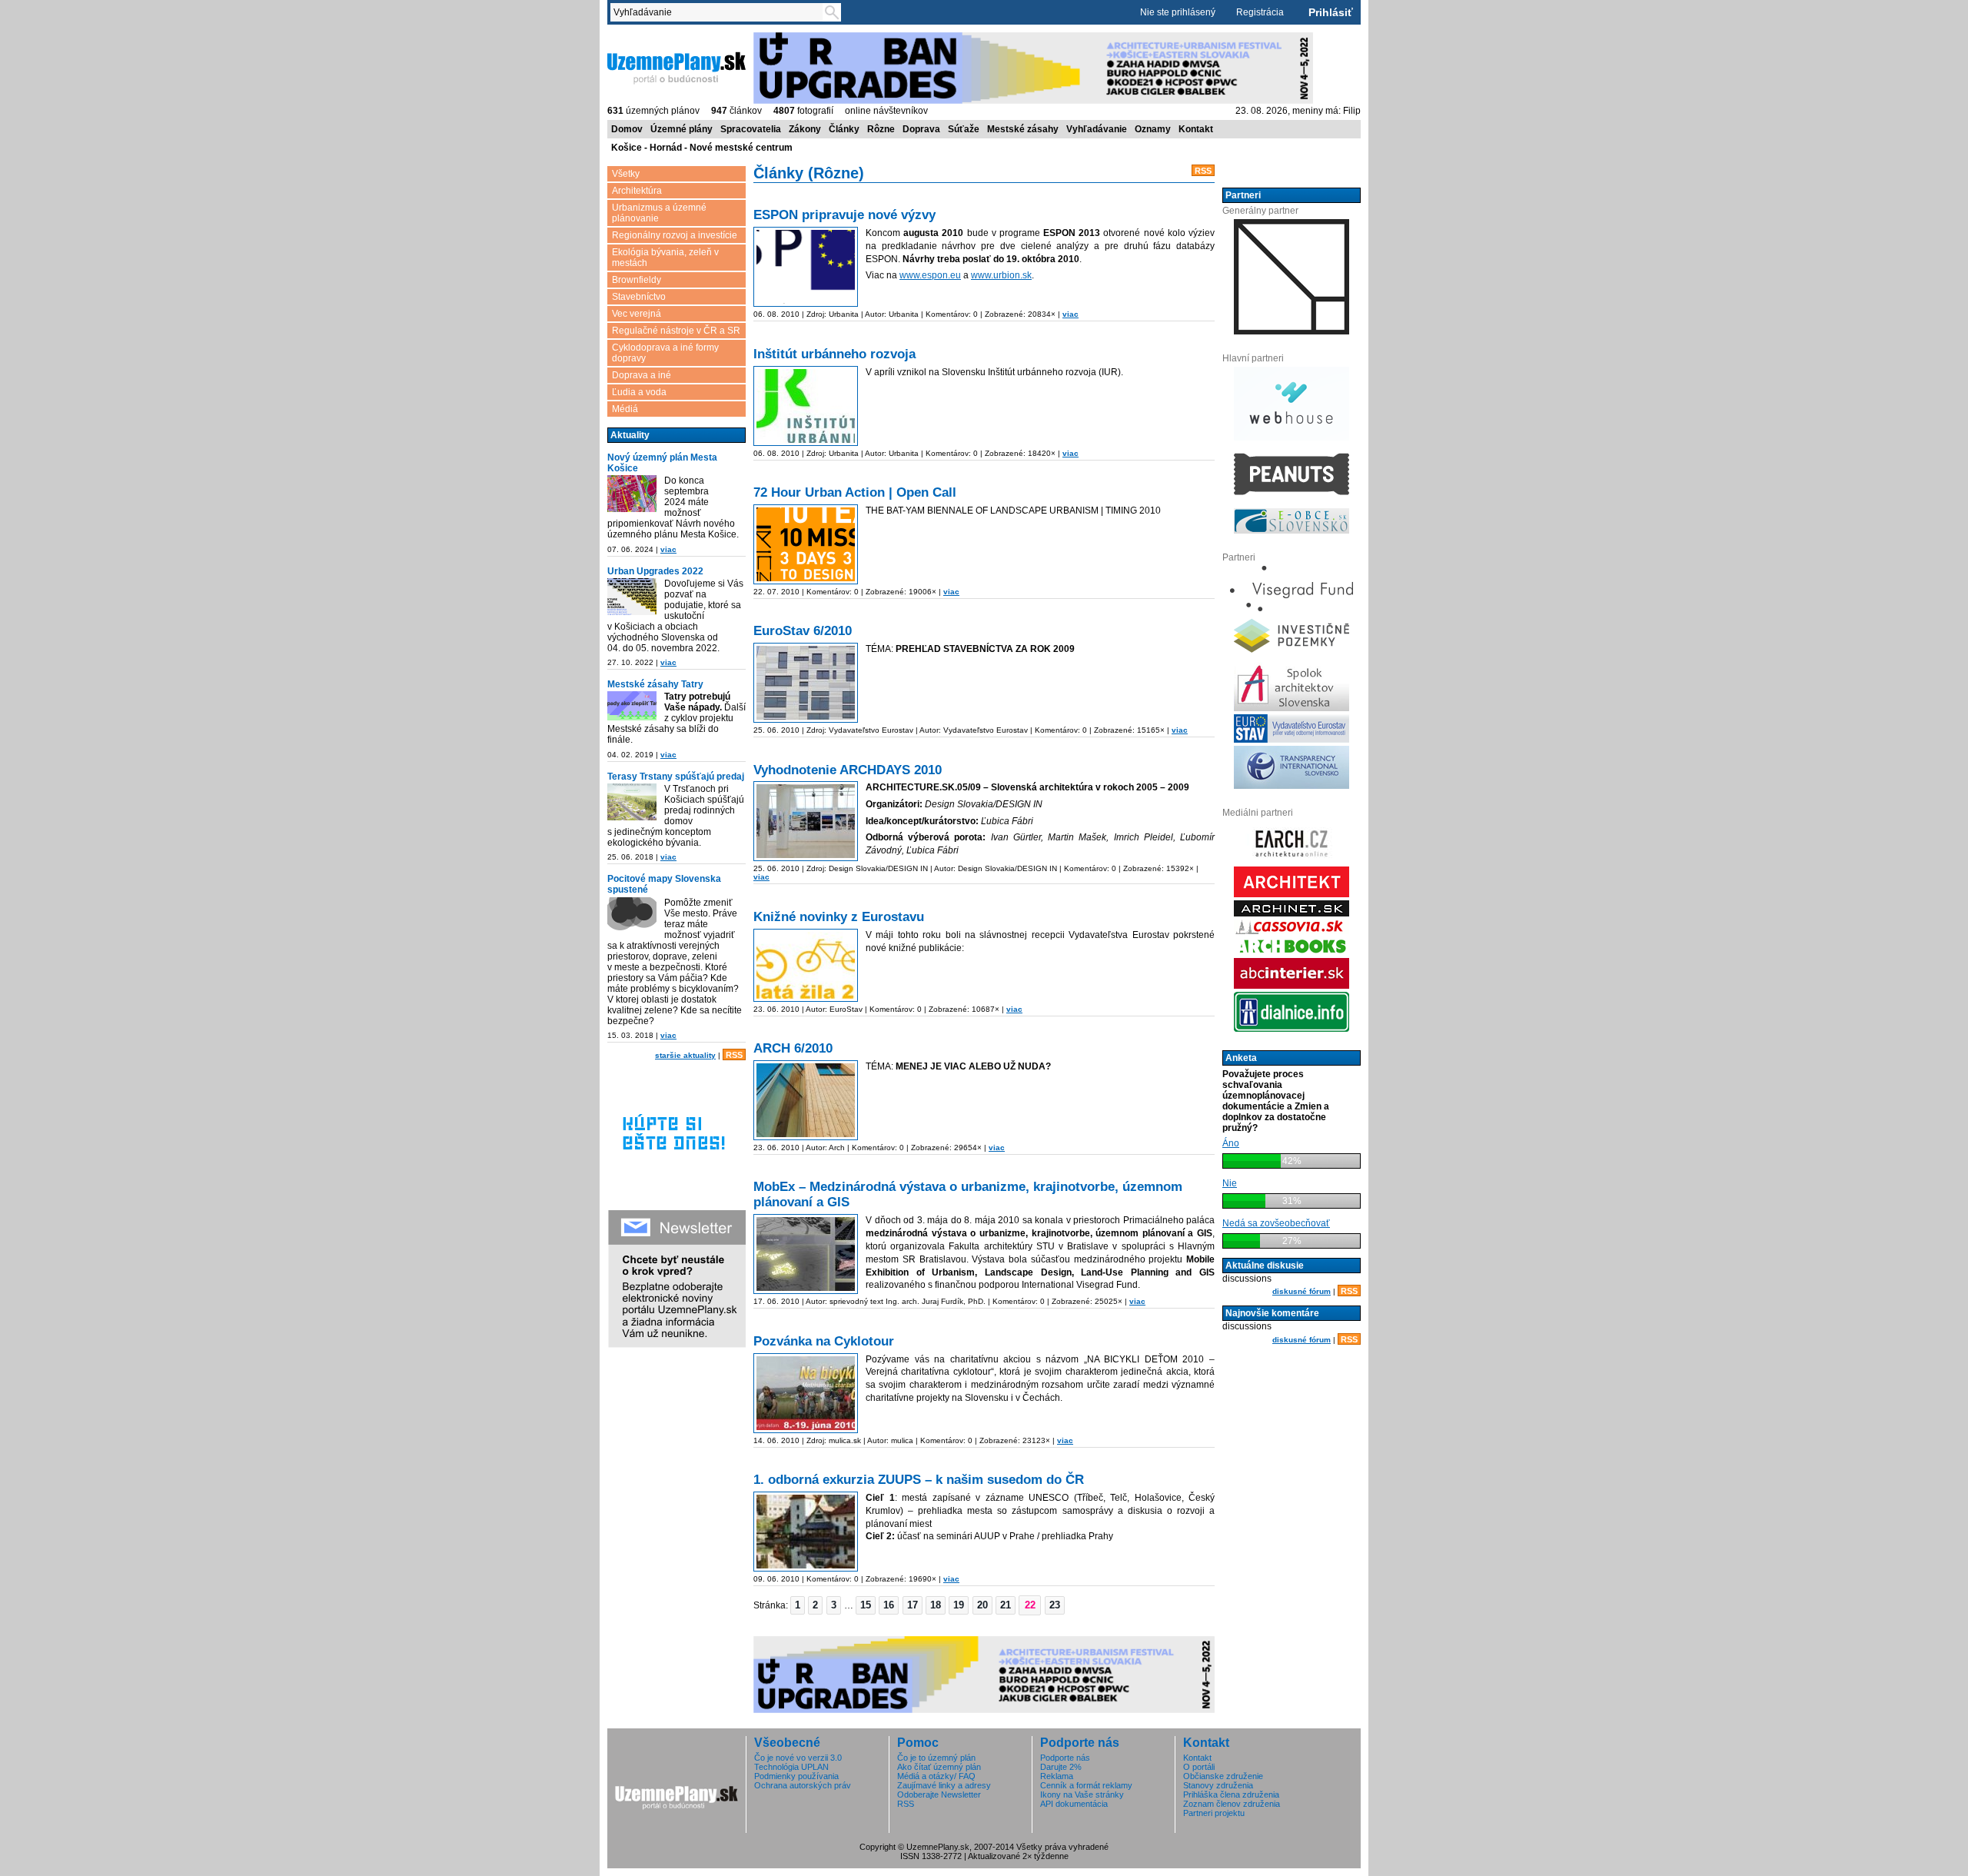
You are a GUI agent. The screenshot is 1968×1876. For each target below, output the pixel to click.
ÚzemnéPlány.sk (644, 38)
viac (668, 549)
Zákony (805, 129)
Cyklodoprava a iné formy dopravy (665, 353)
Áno (1231, 1143)
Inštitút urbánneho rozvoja (834, 354)
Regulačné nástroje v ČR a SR (676, 331)
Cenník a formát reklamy (1086, 1785)
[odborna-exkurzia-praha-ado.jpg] (806, 1532)
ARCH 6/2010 (793, 1048)
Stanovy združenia (1218, 1785)
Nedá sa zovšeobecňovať (1276, 1223)
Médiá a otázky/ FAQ (936, 1776)
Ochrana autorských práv (803, 1785)
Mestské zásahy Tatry (655, 684)
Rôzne (881, 129)
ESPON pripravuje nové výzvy (844, 215)
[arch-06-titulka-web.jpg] (806, 1100)
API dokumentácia (1074, 1804)
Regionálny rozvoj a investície (675, 235)
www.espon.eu (930, 275)
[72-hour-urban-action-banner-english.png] (806, 544)
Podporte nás (1065, 1758)
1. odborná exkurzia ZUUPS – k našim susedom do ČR (919, 1480)
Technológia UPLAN (791, 1767)
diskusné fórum (1301, 1291)
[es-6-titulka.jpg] (806, 683)
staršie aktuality (685, 1055)
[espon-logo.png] (806, 267)
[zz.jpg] (806, 965)
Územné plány (681, 129)
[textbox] (720, 12)
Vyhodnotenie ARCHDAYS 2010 (848, 770)
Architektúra (637, 191)
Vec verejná (637, 314)
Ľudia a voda (639, 392)
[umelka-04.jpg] (806, 821)
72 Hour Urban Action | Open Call (855, 492)
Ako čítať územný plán (939, 1767)
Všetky (626, 174)
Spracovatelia (751, 129)
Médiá (625, 409)
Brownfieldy (637, 280)
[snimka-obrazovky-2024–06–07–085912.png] (632, 494)
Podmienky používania (796, 1776)
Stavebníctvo (639, 297)
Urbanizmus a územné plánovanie (659, 213)
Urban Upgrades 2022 (655, 571)
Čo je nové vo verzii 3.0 (798, 1758)
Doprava (921, 129)
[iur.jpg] (806, 406)
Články (844, 129)
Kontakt (1196, 129)
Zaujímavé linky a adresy (944, 1785)
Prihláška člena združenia (1231, 1795)
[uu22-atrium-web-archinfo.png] (632, 597)
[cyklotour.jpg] (806, 1393)
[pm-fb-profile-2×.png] (632, 916)
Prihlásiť (1331, 12)
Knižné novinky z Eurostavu (839, 917)
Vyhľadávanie (1097, 129)
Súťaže (964, 129)
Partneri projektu (1214, 1813)
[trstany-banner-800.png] (632, 802)
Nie (1230, 1183)
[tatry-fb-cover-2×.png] (632, 706)
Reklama (1057, 1776)
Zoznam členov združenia (1232, 1804)
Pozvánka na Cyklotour (824, 1341)
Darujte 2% (1061, 1767)
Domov (627, 129)
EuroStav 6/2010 (803, 631)
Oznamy (1153, 129)
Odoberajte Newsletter (939, 1795)
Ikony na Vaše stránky (1082, 1795)
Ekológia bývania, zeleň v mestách (665, 258)
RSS (734, 1055)
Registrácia (1260, 12)
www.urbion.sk (1001, 275)
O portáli (1199, 1767)
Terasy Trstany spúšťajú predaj (676, 777)
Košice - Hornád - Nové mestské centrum (702, 148)
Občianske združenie (1223, 1776)
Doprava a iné (642, 375)
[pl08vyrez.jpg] (806, 1254)
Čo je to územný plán (936, 1758)
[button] (798, 1605)
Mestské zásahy (1023, 129)
